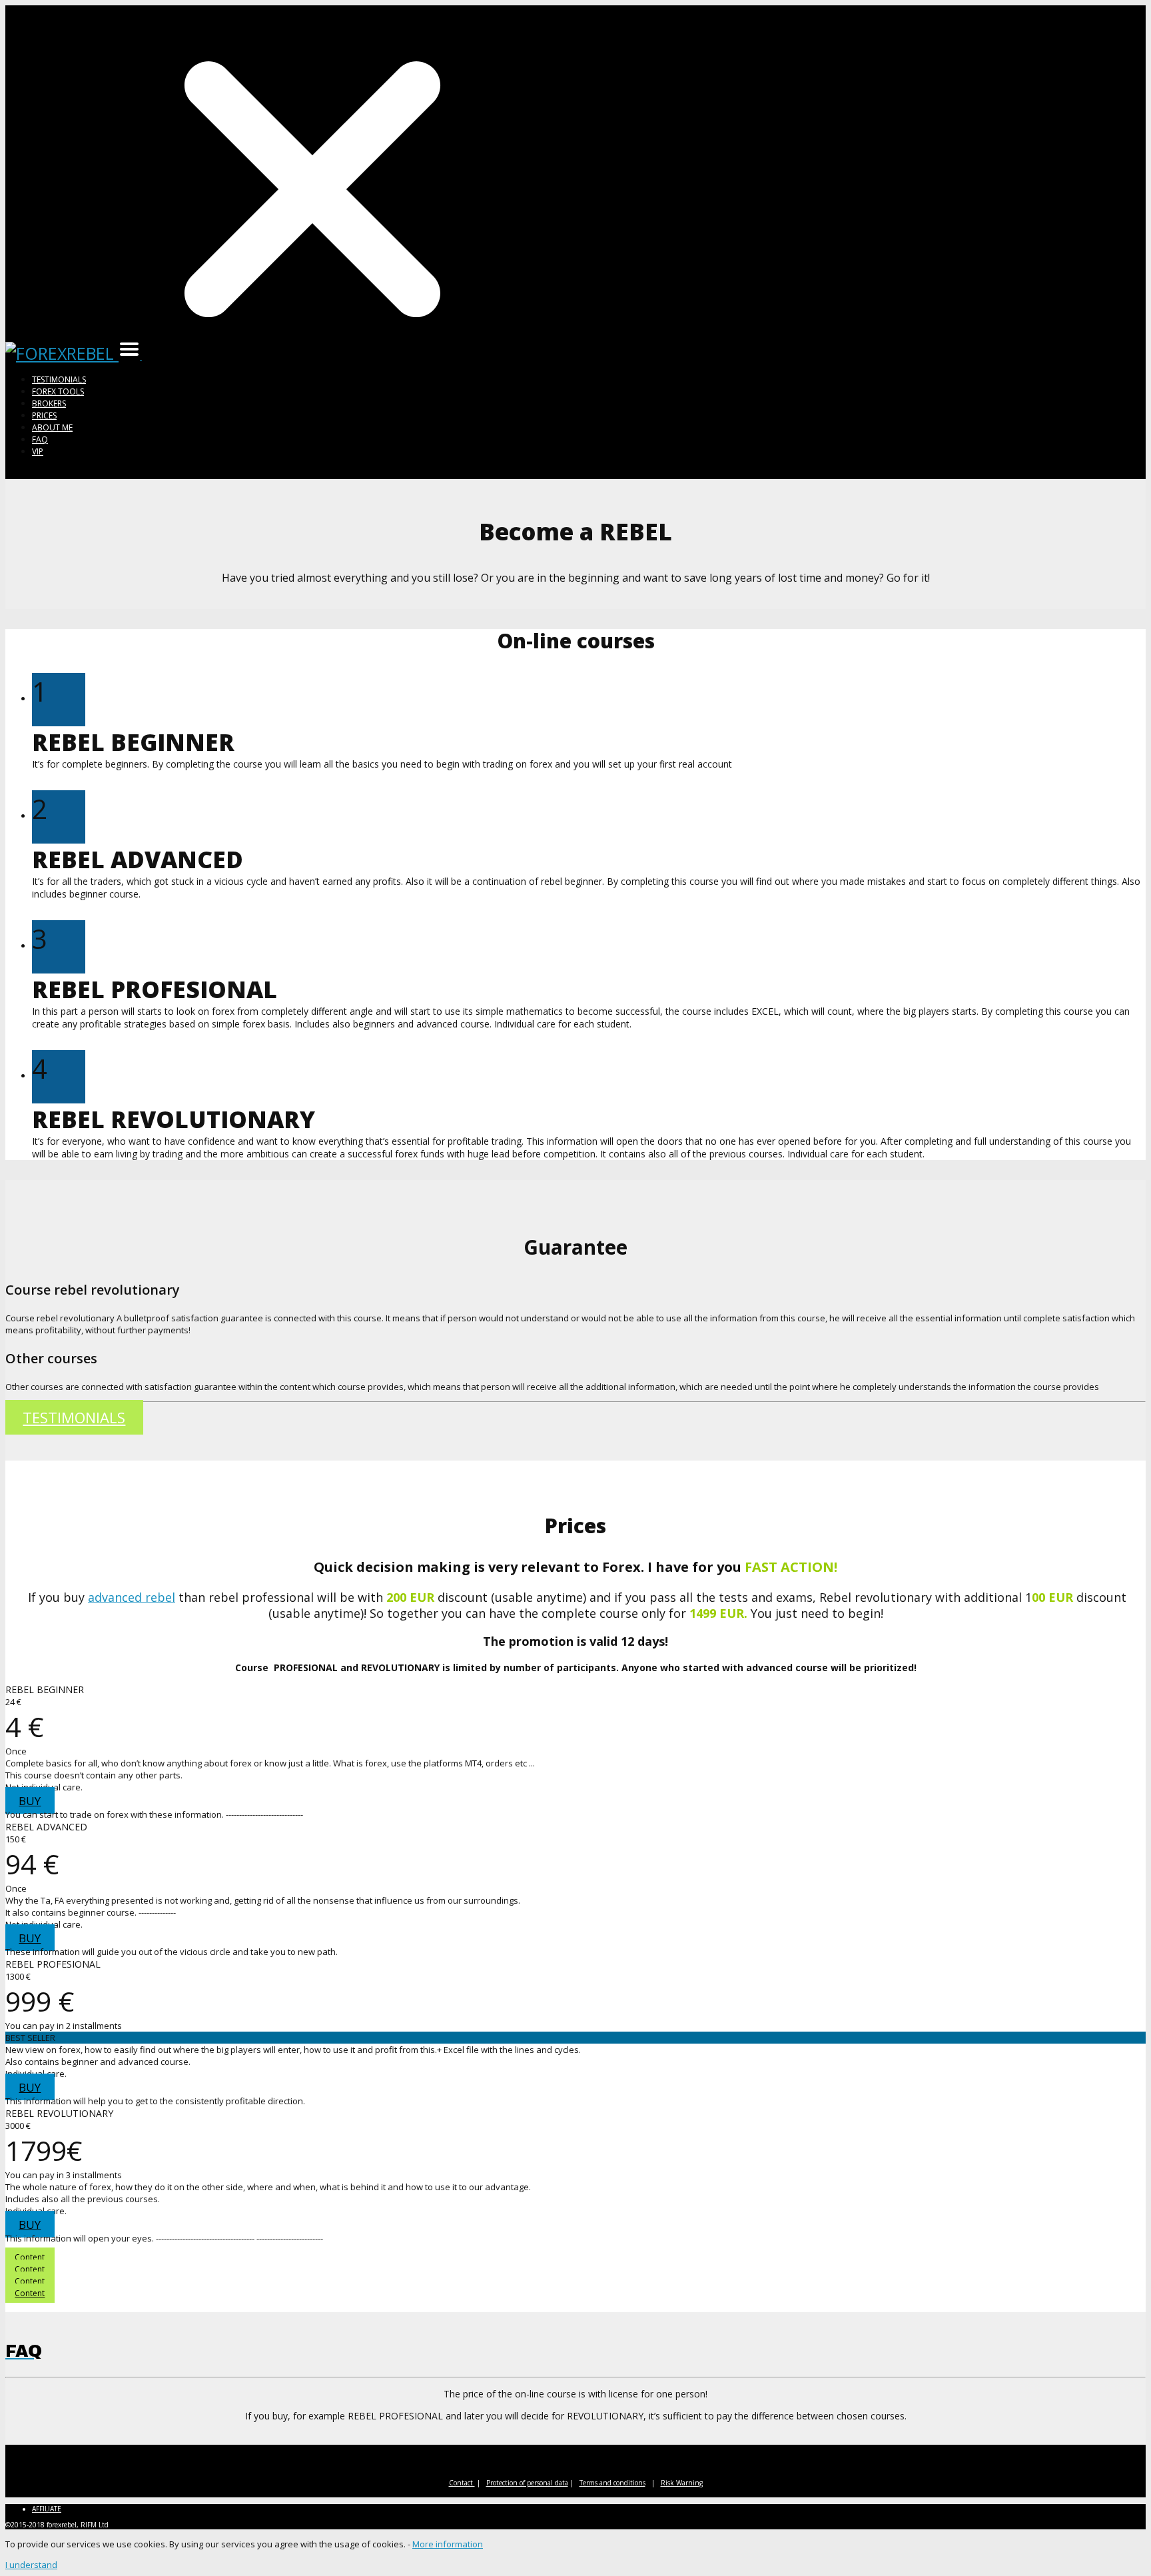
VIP (38, 451)
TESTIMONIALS (59, 379)
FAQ (40, 439)
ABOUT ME (52, 427)
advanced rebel (132, 1597)
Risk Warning (682, 2483)
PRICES (44, 415)
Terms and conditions (612, 2483)
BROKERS (49, 403)
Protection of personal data (527, 2483)
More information (448, 2544)
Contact (462, 2483)
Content (30, 2257)
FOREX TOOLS (58, 391)
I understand (31, 2565)
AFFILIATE (47, 2509)
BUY (30, 1801)
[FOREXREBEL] (62, 353)
